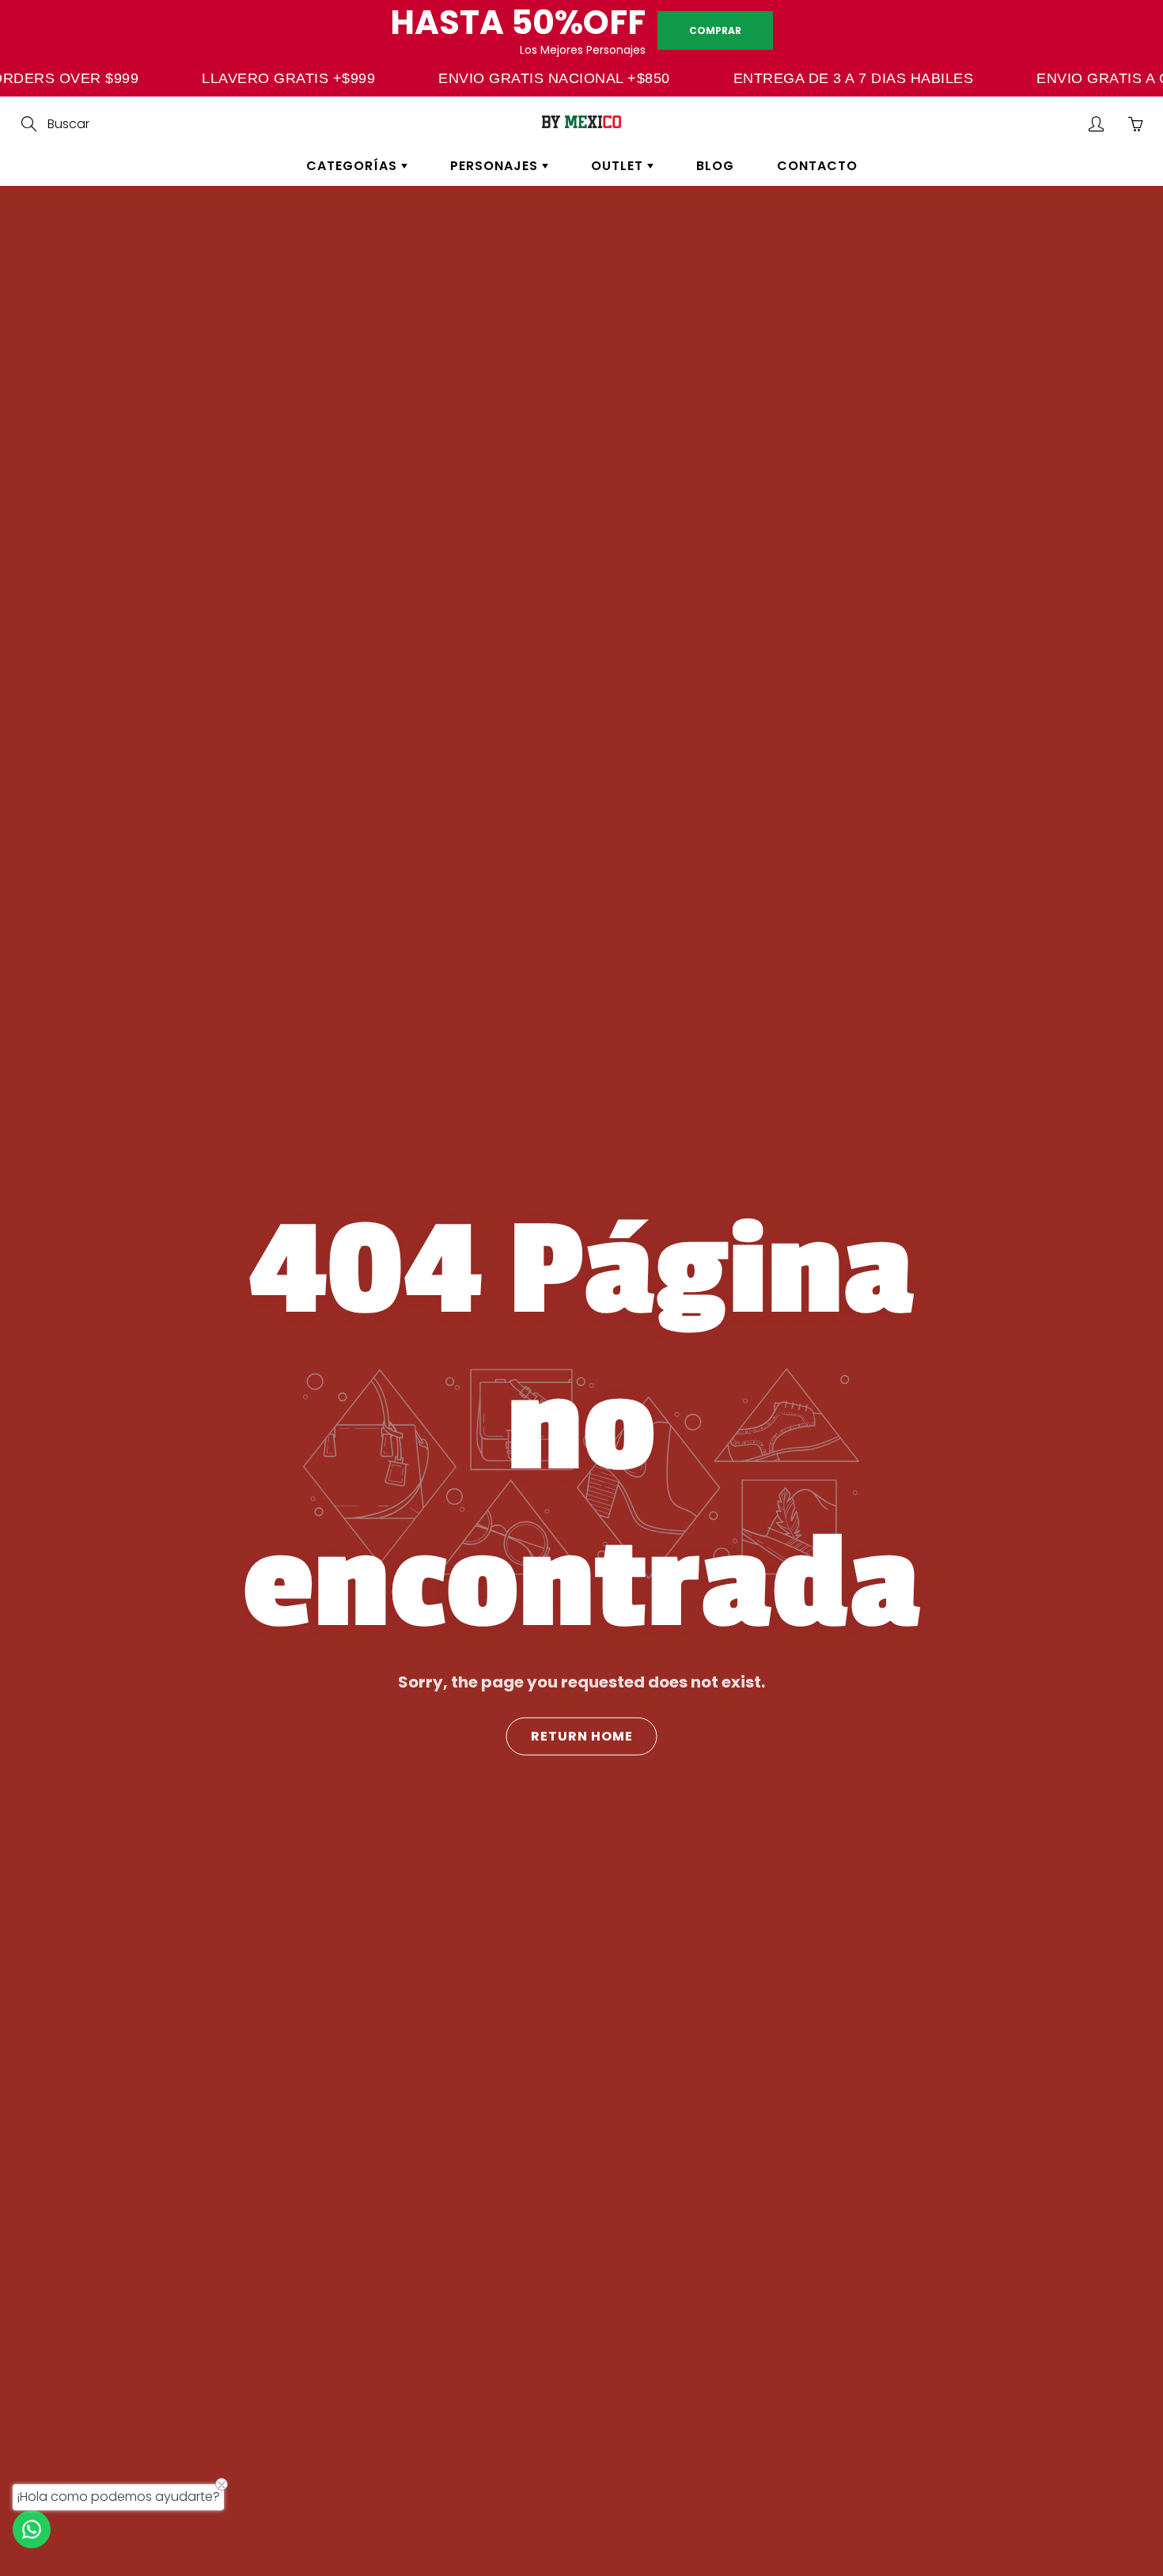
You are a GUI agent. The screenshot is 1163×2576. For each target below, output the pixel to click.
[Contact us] (32, 2529)
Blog (715, 166)
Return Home (582, 1735)
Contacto (817, 166)
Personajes (496, 166)
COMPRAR (715, 30)
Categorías (354, 166)
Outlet (619, 166)
